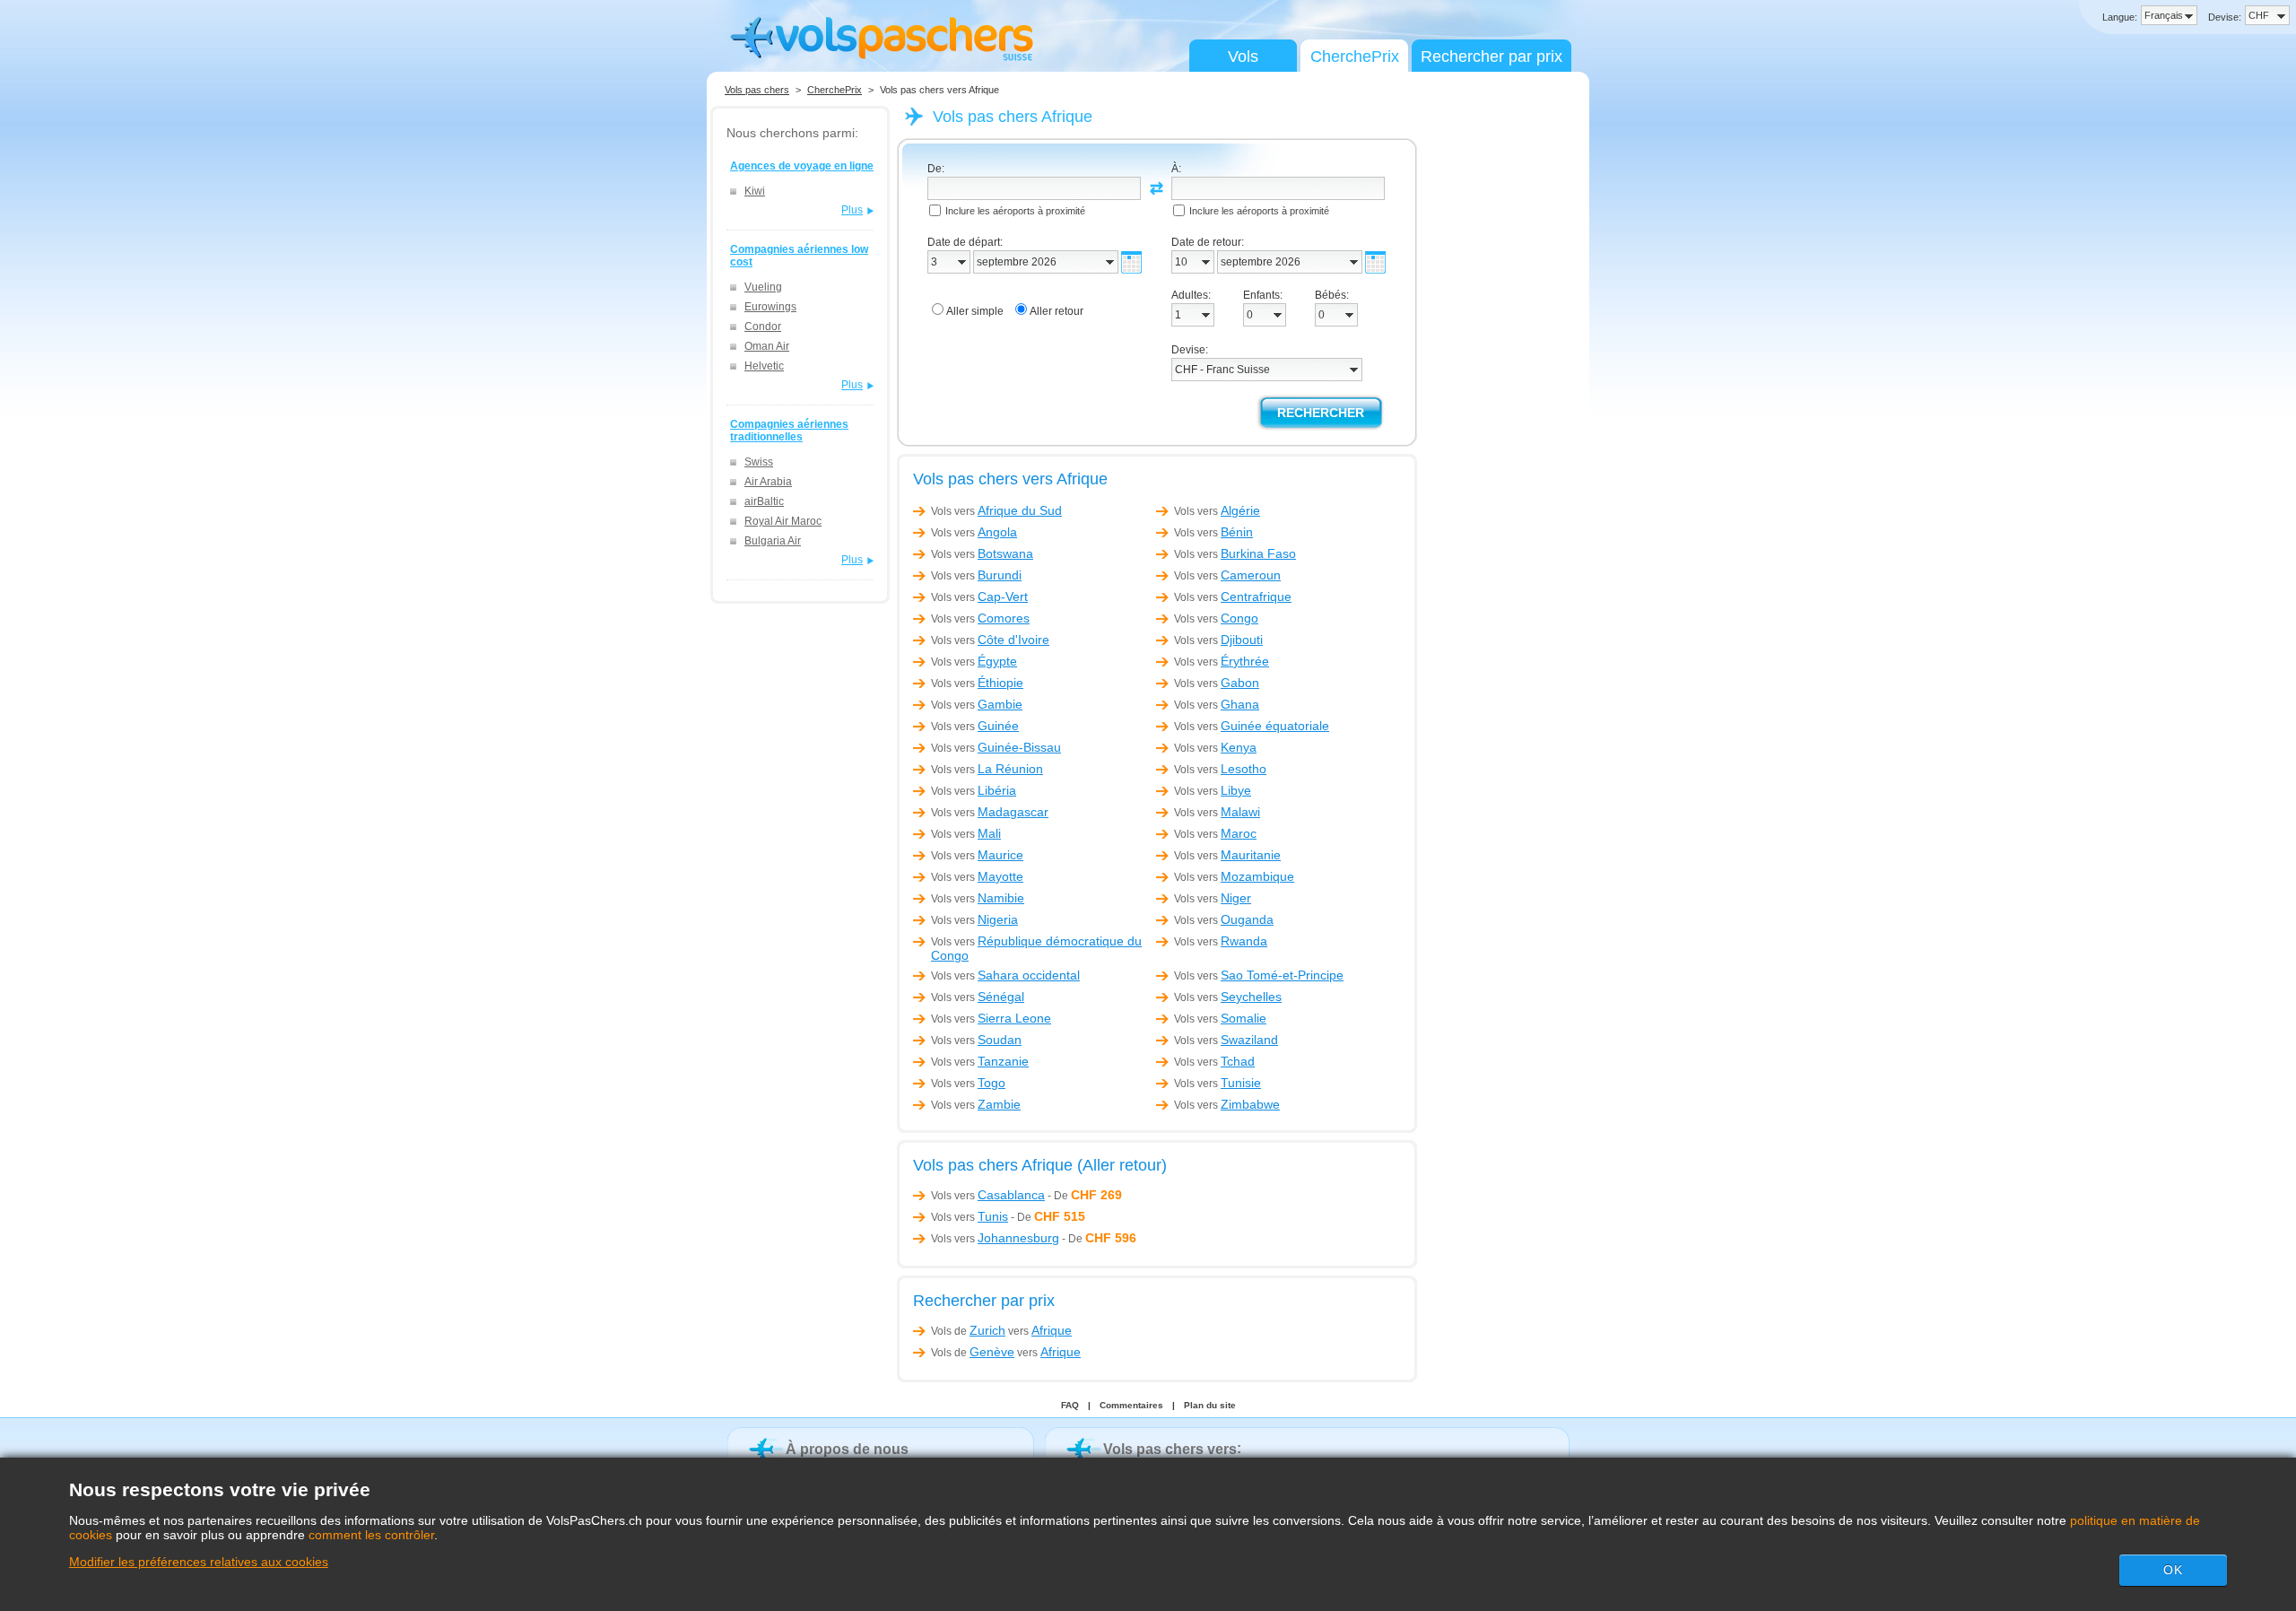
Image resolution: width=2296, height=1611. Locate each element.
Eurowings (770, 307)
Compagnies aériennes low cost (799, 256)
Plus (852, 210)
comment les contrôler (371, 1535)
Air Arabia (768, 482)
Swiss (759, 462)
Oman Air (767, 346)
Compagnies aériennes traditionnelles (789, 431)
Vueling (763, 287)
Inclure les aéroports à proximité (1015, 211)
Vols (1243, 57)
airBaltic (764, 501)
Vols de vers (1001, 1330)
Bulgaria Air (773, 541)
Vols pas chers (757, 90)
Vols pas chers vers (1170, 1449)
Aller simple (975, 311)
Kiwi (755, 191)
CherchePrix (1355, 57)
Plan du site (1210, 1405)
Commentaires (1131, 1405)
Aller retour (1057, 311)
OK (2173, 1570)
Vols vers (996, 511)
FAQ (1070, 1405)
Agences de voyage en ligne (802, 166)
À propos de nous (847, 1449)
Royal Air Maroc (783, 521)
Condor (763, 327)
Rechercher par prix (1492, 57)
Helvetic (764, 366)
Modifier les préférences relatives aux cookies (199, 1562)
